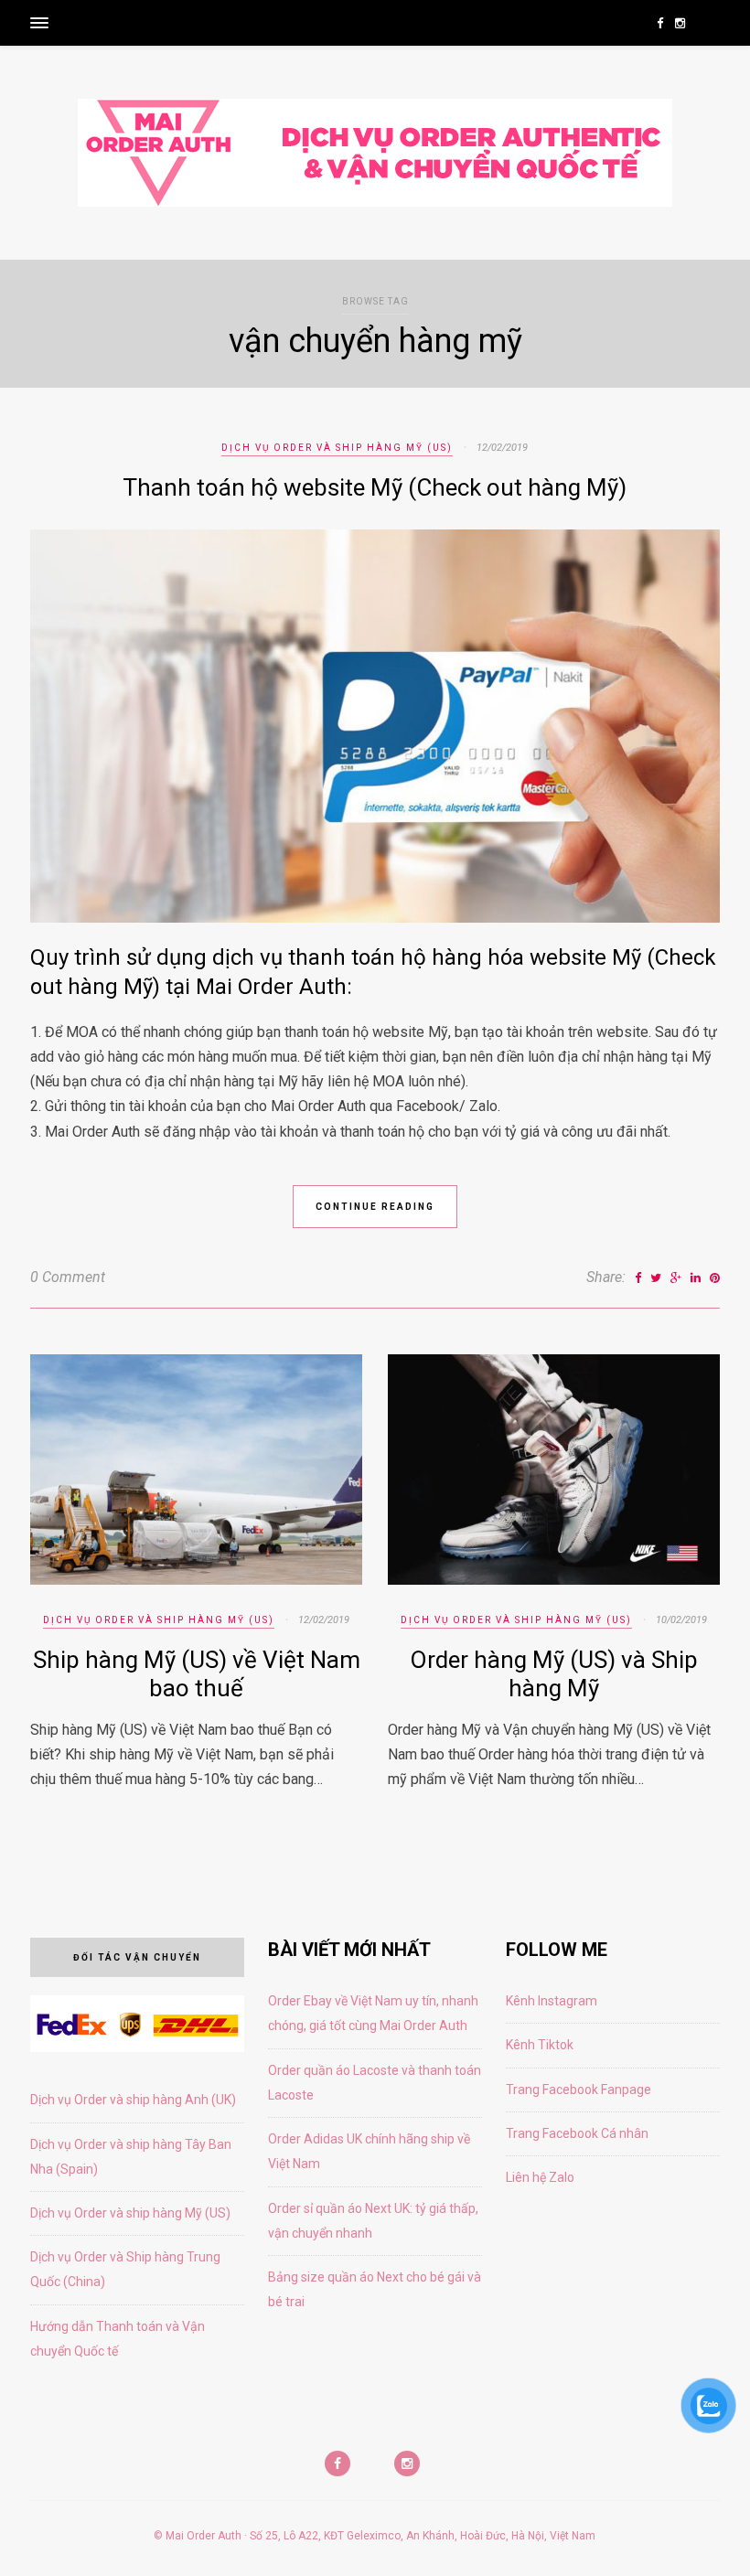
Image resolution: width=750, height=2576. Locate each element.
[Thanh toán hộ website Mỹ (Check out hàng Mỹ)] (375, 918)
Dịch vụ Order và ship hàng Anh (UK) (133, 2100)
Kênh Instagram (552, 2001)
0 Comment (68, 1277)
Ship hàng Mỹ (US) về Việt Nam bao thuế (197, 1674)
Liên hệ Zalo (540, 2177)
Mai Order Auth (204, 2536)
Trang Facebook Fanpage (579, 2090)
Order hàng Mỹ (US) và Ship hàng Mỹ (554, 1674)
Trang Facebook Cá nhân (577, 2133)
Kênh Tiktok (540, 2045)
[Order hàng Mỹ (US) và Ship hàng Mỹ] (554, 1580)
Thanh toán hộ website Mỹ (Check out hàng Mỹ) (375, 487)
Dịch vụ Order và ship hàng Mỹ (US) (337, 448)
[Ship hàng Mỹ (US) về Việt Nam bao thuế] (197, 1580)
